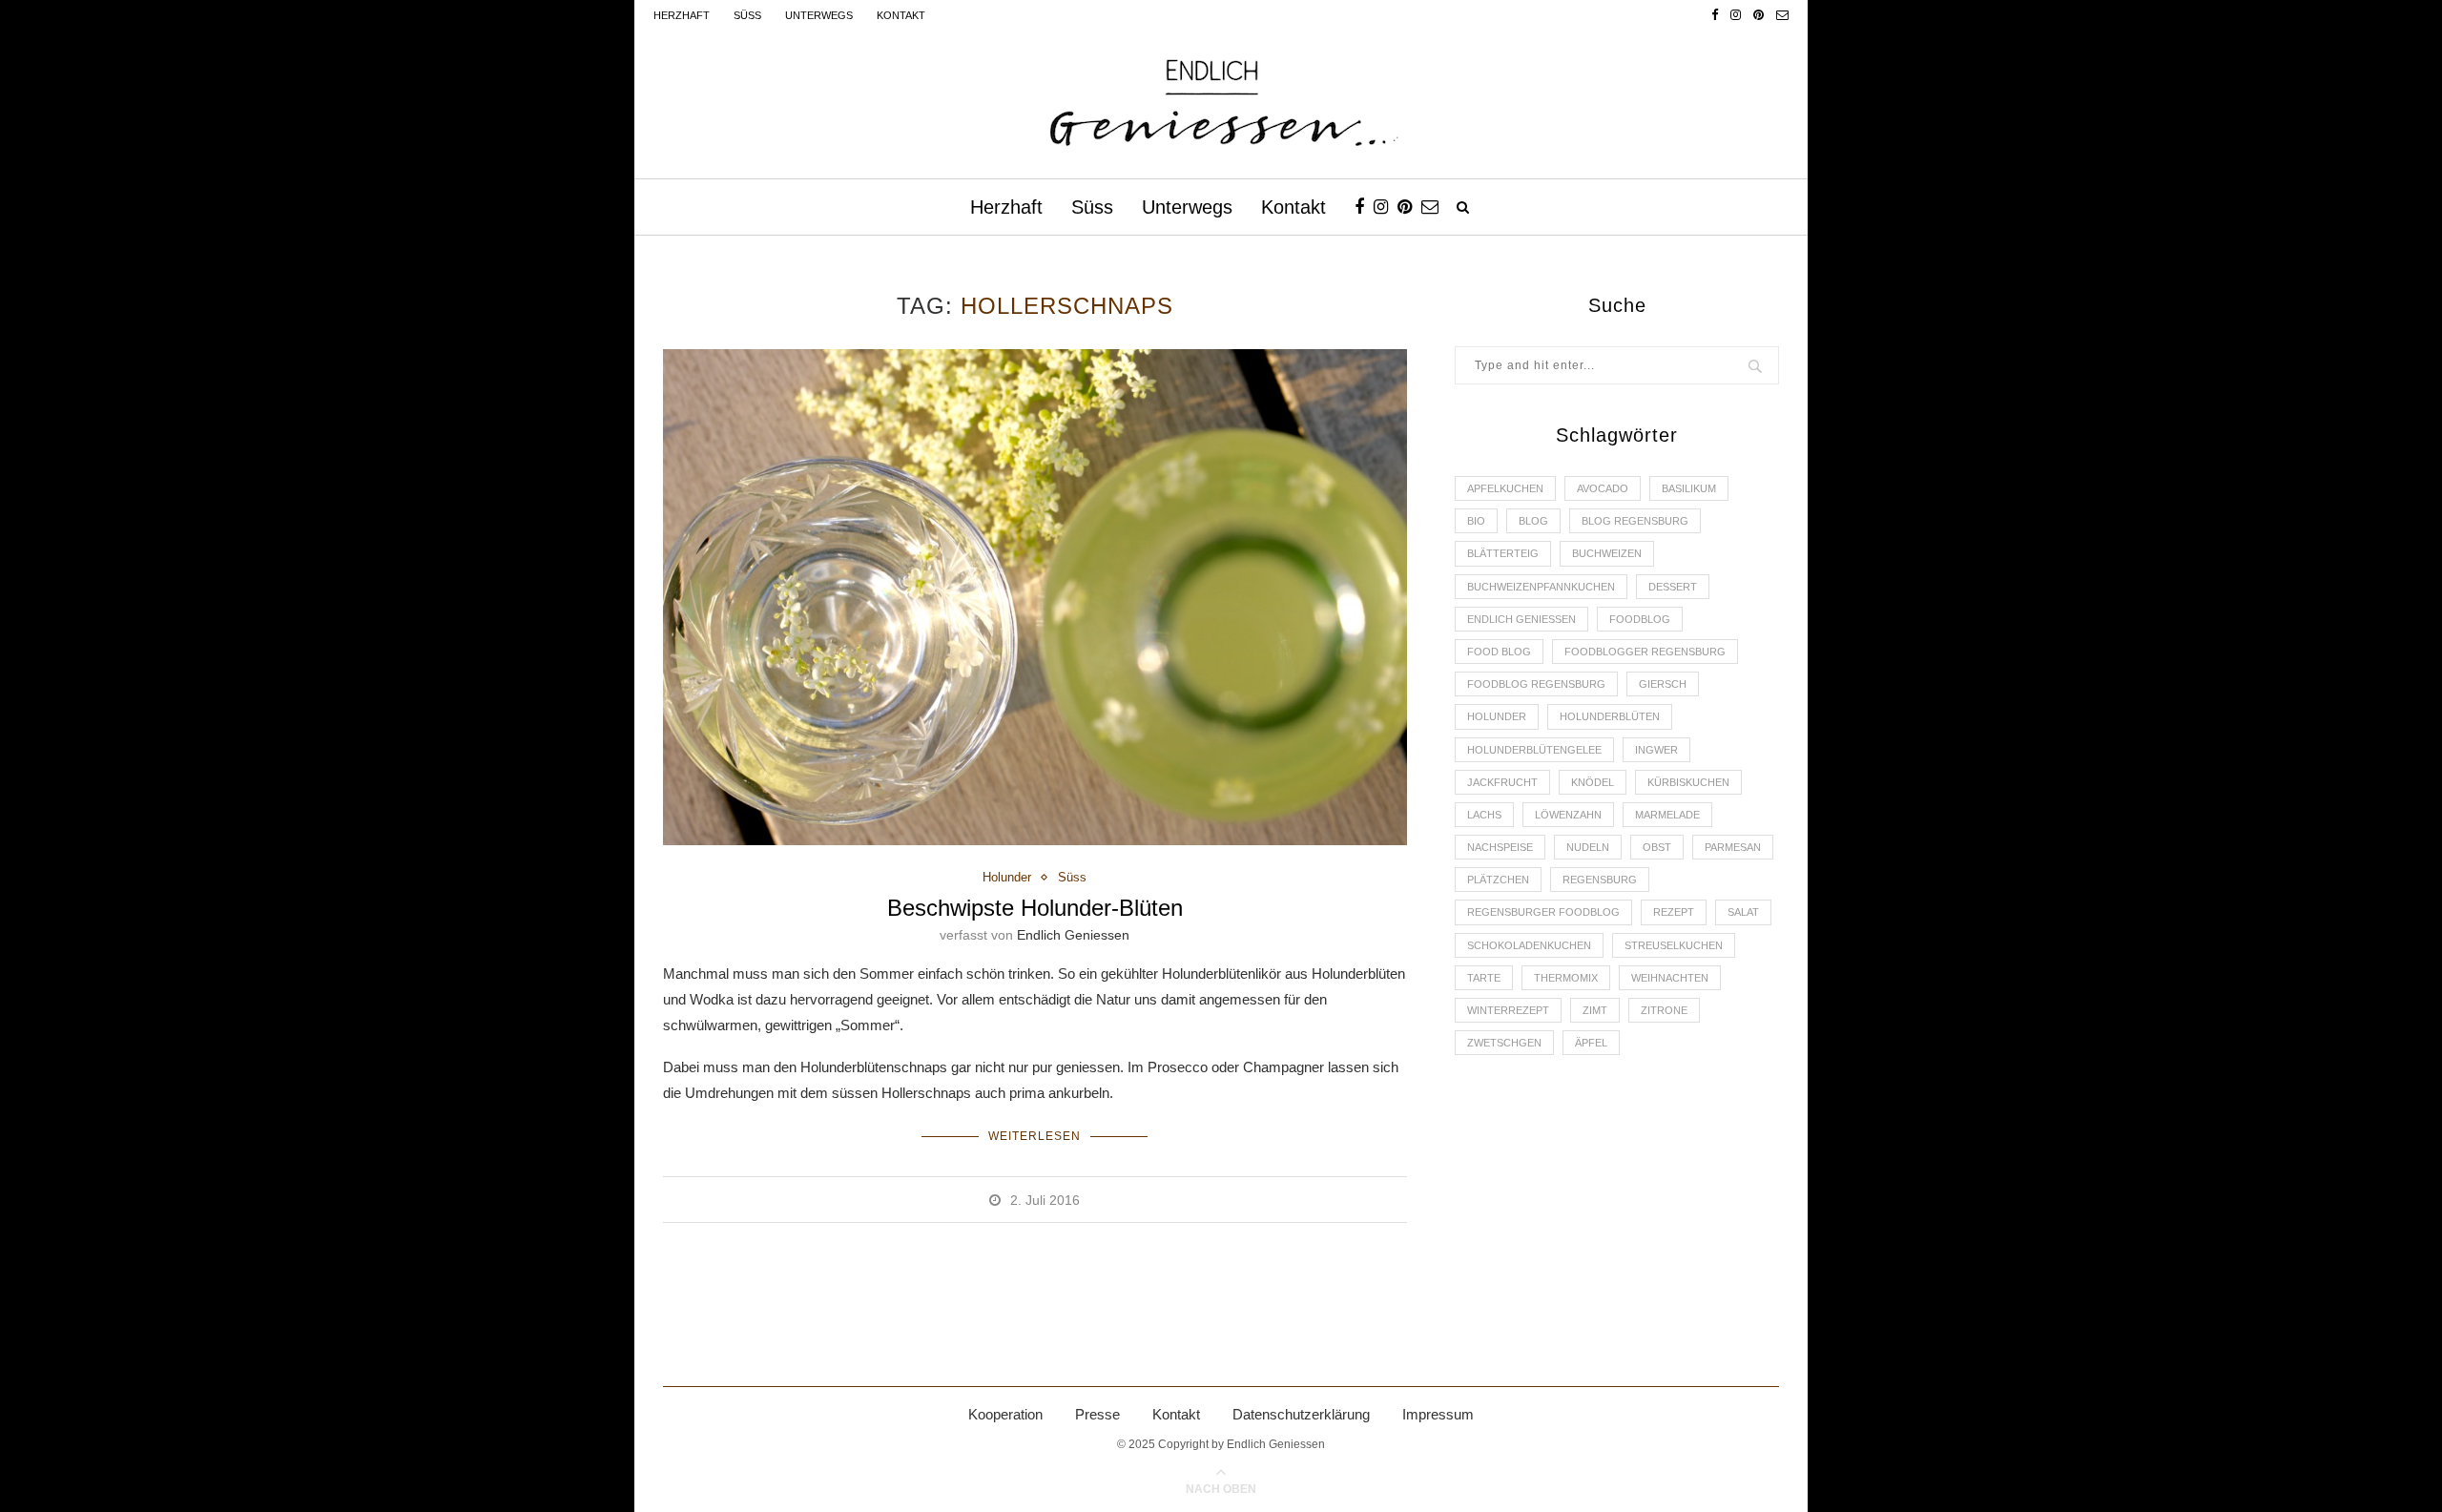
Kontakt (901, 15)
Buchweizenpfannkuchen (1541, 587)
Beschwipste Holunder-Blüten (1035, 908)
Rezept (1674, 912)
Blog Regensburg (1635, 521)
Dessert (1673, 587)
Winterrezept (1508, 1010)
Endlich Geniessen (1073, 935)
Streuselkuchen (1674, 945)
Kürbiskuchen (1688, 782)
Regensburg (1600, 880)
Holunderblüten (1610, 716)
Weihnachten (1670, 978)
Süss (747, 15)
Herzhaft (682, 15)
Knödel (1593, 782)
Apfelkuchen (1505, 488)
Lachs (1484, 815)
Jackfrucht (1502, 782)
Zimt (1595, 1010)
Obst (1657, 847)
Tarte (1484, 978)
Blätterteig (1503, 553)
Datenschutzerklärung (1301, 1414)
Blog (1533, 521)
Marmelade (1667, 815)
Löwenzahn (1568, 815)
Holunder (1007, 877)
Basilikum (1689, 488)
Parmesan (1733, 847)
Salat (1743, 912)
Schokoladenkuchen (1529, 945)
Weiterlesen (1035, 1136)
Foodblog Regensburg (1536, 684)
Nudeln (1588, 847)
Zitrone (1664, 1010)
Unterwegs (819, 15)
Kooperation (1005, 1414)
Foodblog (1640, 619)
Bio (1476, 521)
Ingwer (1656, 750)
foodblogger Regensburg (1645, 652)
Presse (1097, 1414)
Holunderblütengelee (1534, 750)
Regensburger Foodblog (1543, 912)
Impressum (1438, 1414)
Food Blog (1499, 652)
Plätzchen (1498, 880)
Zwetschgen (1504, 1043)
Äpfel (1591, 1043)
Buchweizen (1607, 553)
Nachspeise (1500, 847)
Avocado (1603, 488)
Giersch (1663, 684)
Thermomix (1566, 978)
